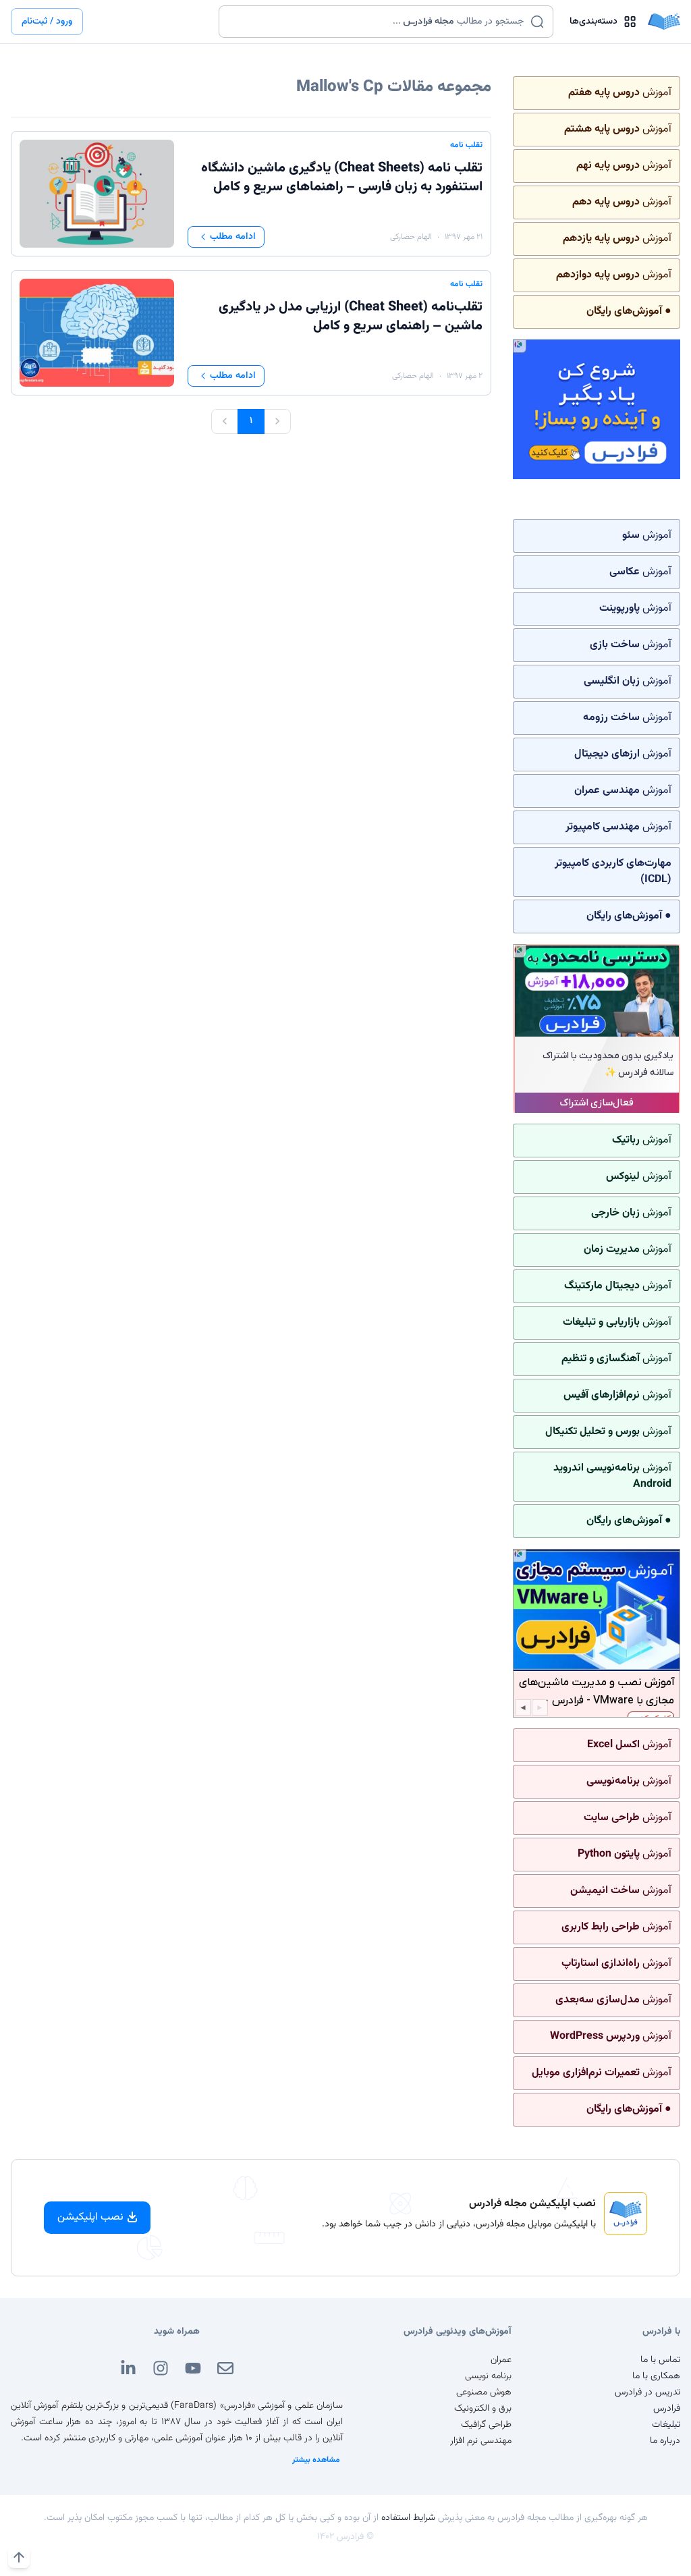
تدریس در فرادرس (647, 2392)
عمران (501, 2360)
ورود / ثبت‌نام (47, 22)
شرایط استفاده (408, 2518)
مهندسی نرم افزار (481, 2441)
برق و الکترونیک (483, 2409)
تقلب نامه (466, 145)
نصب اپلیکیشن (90, 2217)
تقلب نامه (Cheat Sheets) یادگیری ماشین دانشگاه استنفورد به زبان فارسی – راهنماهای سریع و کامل (342, 177)
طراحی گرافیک (486, 2425)
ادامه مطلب (233, 237)
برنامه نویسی (488, 2376)
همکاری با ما (656, 2376)
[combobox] (378, 22)
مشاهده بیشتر (316, 2460)
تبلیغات (666, 2425)
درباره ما (665, 2441)
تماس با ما (660, 2360)
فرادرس (667, 2409)
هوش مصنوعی (484, 2392)
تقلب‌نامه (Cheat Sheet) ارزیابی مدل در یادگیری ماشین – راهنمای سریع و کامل (351, 317)
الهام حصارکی (411, 237)
